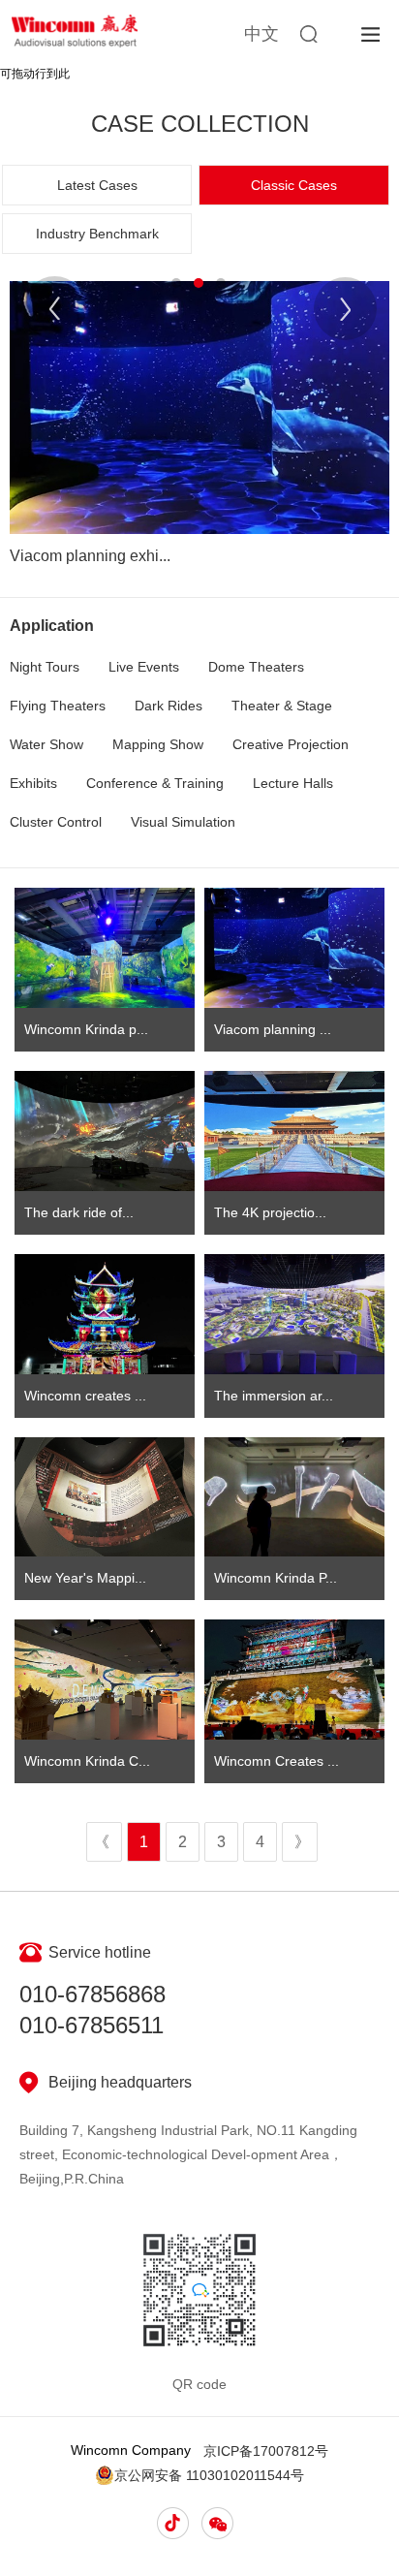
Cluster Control (56, 822)
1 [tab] (176, 283)
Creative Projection (291, 744)
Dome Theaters (256, 667)
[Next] (345, 309)
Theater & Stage (282, 706)
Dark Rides (169, 706)
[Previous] (55, 308)
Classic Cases (294, 185)
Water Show (46, 744)
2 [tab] (199, 283)
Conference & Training (155, 783)
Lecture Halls (293, 783)
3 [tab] (221, 283)
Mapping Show (158, 744)
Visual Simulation (183, 822)
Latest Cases (97, 185)
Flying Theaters (58, 706)
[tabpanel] (199, 429)
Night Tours (45, 667)
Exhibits (33, 783)
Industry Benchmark (97, 234)
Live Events (144, 667)
